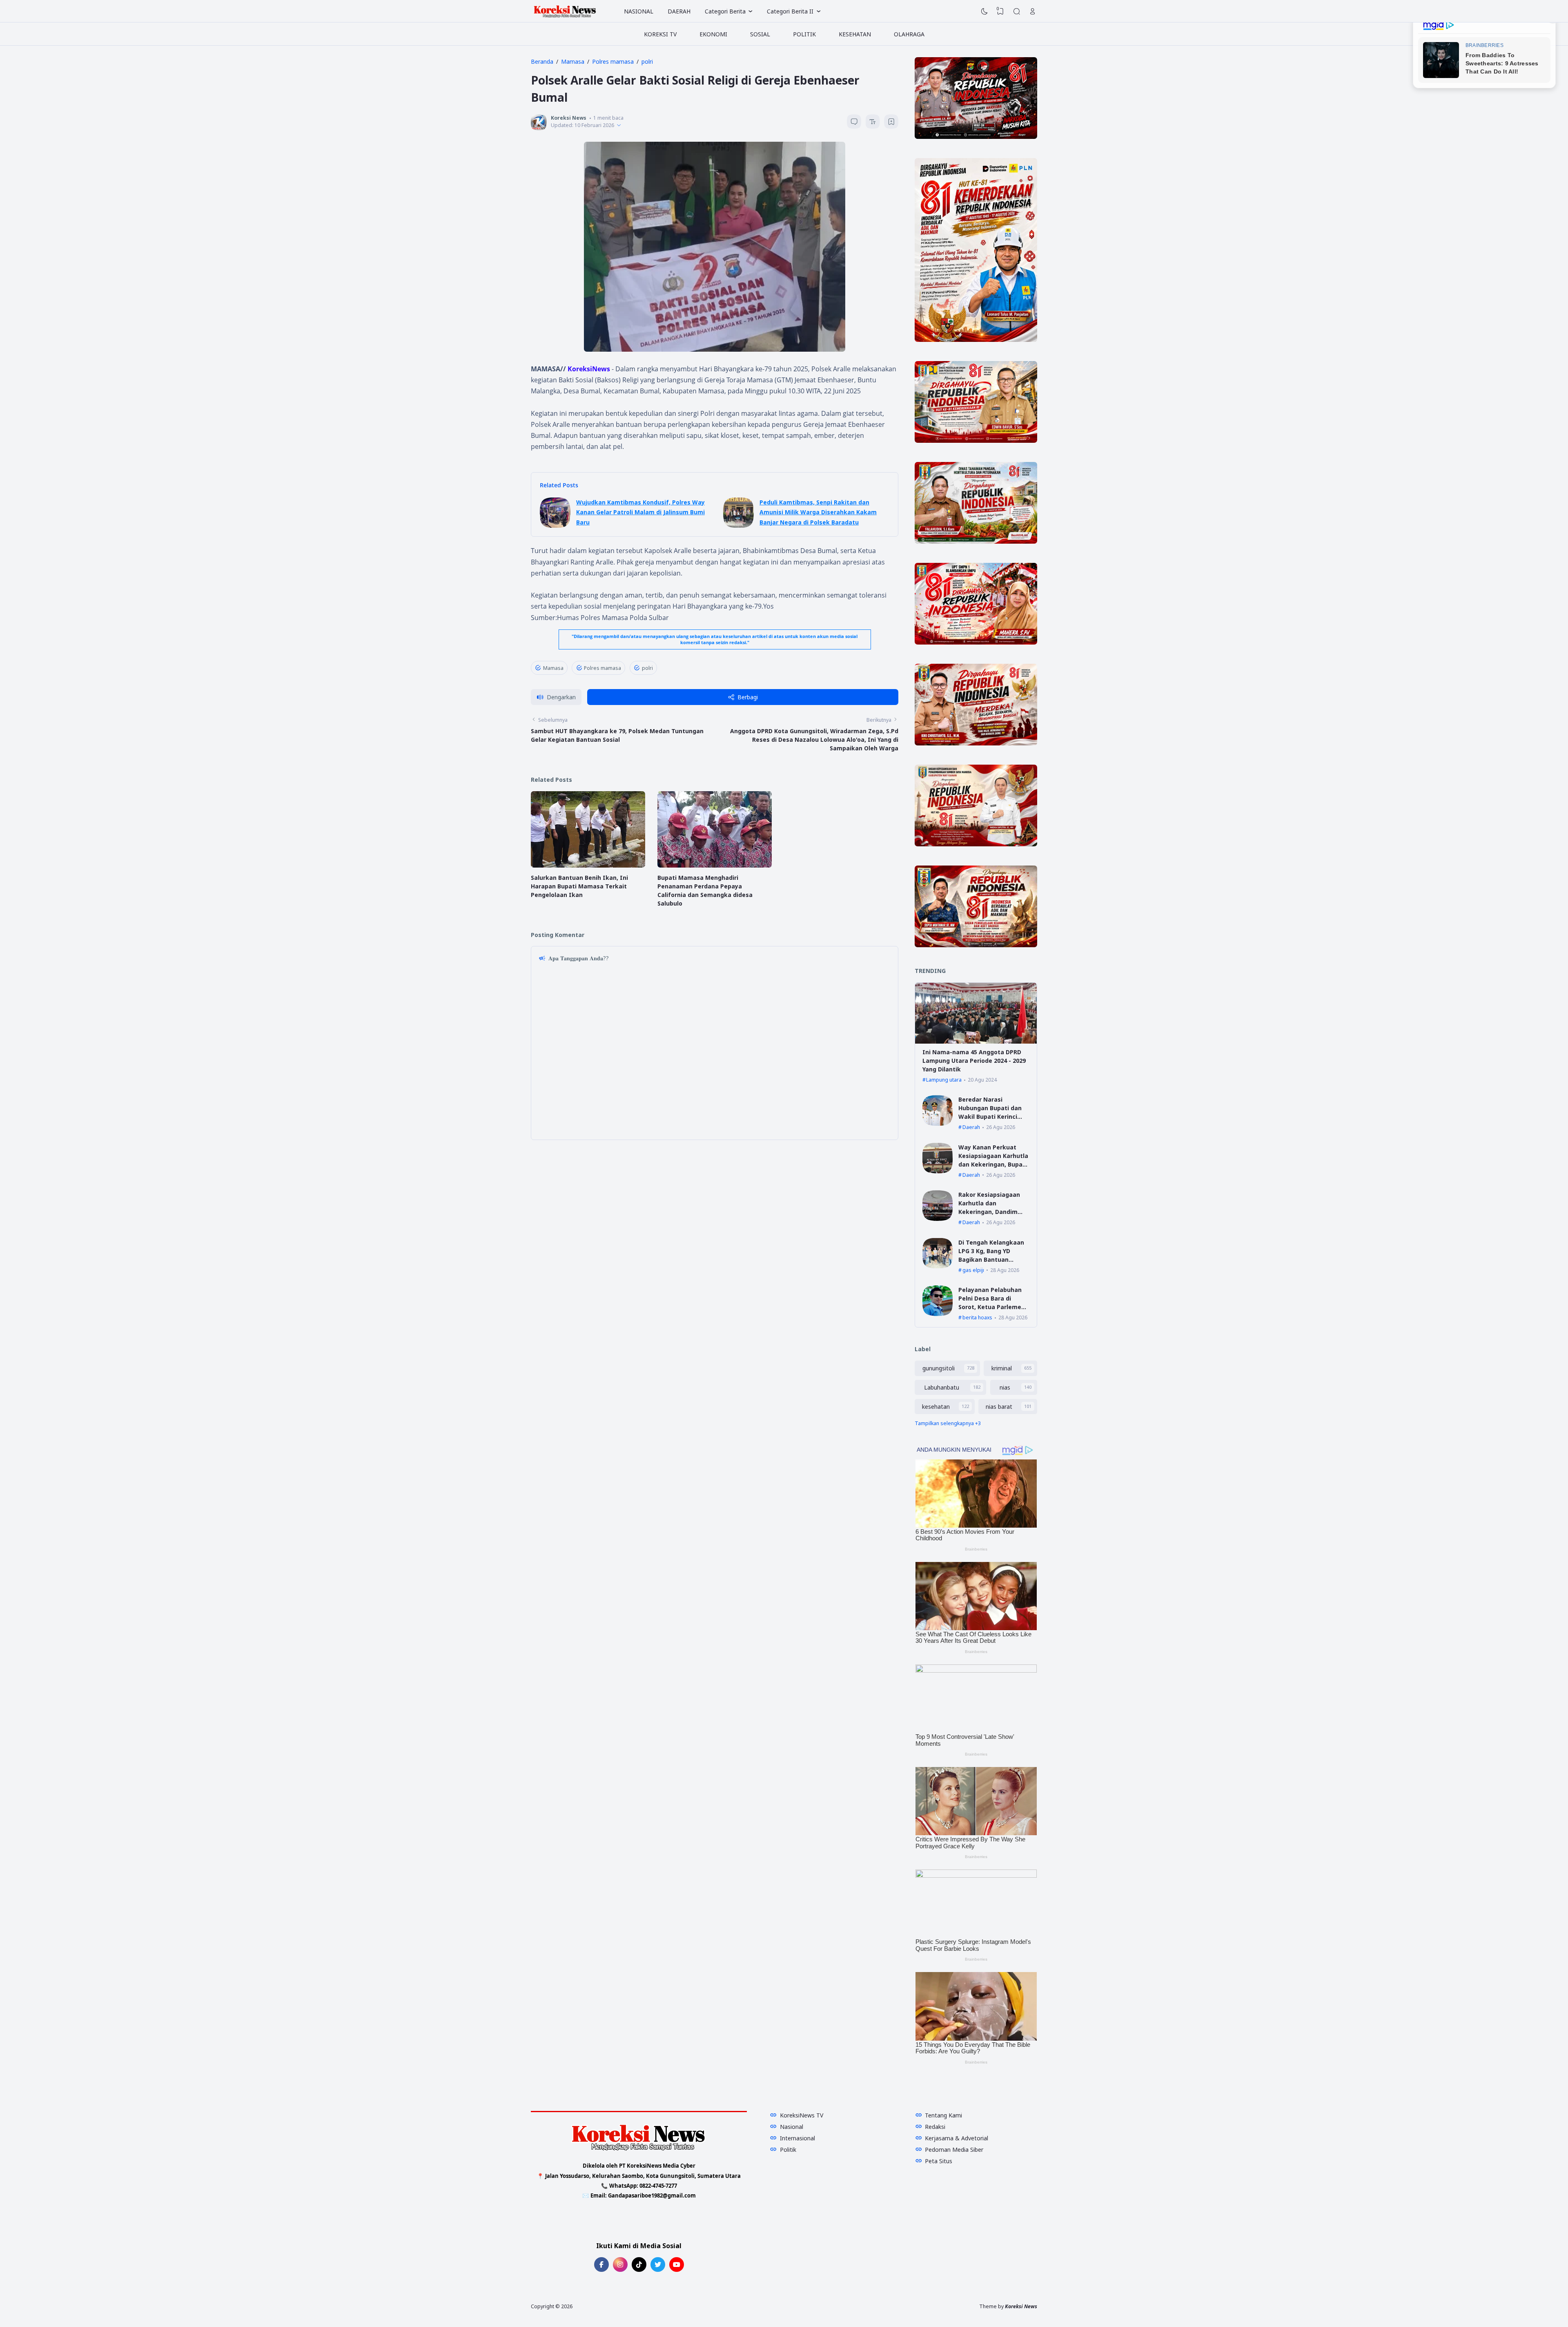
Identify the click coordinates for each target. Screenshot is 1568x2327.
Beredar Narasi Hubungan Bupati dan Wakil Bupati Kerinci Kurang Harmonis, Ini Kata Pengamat (990, 1117)
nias (1005, 1387)
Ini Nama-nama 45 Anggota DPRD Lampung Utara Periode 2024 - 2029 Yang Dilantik (974, 1061)
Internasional (797, 2138)
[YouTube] (677, 2265)
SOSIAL (760, 34)
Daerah (971, 1127)
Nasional (792, 2127)
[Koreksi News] (565, 11)
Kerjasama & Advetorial (957, 2138)
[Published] (619, 125)
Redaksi (935, 2127)
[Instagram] (620, 2265)
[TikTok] (639, 2265)
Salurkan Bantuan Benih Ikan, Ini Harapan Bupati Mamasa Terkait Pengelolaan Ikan (579, 886)
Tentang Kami (943, 2115)
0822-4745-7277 (658, 2186)
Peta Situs (939, 2161)
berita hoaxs (977, 1317)
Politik (788, 2150)
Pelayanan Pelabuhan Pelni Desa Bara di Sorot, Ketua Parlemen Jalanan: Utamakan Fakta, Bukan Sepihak (992, 1307)
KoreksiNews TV (802, 2115)
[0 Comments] (854, 122)
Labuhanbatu (942, 1387)
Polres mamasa (602, 668)
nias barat (999, 1407)
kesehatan (936, 1407)
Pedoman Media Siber (954, 2150)
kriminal (1002, 1368)
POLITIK (804, 34)
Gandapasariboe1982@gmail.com (652, 2195)
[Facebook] (601, 2265)
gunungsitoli (939, 1368)
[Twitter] (658, 2265)
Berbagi (748, 697)
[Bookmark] (891, 123)
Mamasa (553, 668)
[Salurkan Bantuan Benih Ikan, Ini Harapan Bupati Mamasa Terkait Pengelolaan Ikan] (588, 865)
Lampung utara (944, 1080)
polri (647, 668)
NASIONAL (639, 11)
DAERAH (679, 11)
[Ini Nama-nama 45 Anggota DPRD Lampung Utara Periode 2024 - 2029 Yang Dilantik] (976, 1041)
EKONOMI (713, 34)
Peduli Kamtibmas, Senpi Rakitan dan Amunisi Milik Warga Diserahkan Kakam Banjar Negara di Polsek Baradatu (818, 512)
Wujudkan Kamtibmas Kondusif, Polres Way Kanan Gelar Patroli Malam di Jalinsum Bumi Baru (640, 512)
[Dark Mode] (984, 11)
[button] (556, 697)
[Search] (1017, 11)
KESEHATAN (855, 34)
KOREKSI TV (660, 34)
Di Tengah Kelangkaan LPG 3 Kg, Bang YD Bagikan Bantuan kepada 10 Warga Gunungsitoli (991, 1259)
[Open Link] (1033, 11)
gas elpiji (973, 1270)
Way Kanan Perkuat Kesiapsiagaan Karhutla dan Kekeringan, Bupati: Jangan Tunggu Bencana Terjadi (994, 1164)
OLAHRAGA (909, 34)
